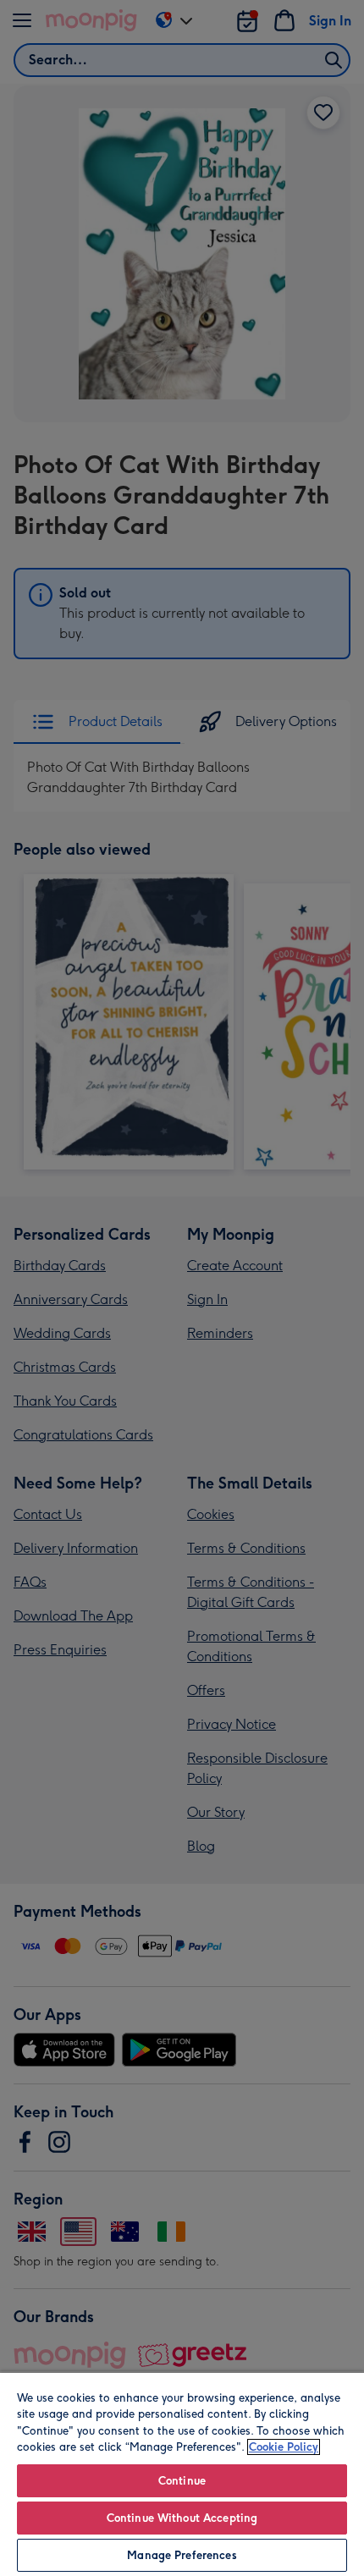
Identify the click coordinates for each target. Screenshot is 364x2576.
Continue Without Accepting (182, 2518)
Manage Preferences (182, 2555)
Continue (182, 2481)
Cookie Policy (284, 2447)
